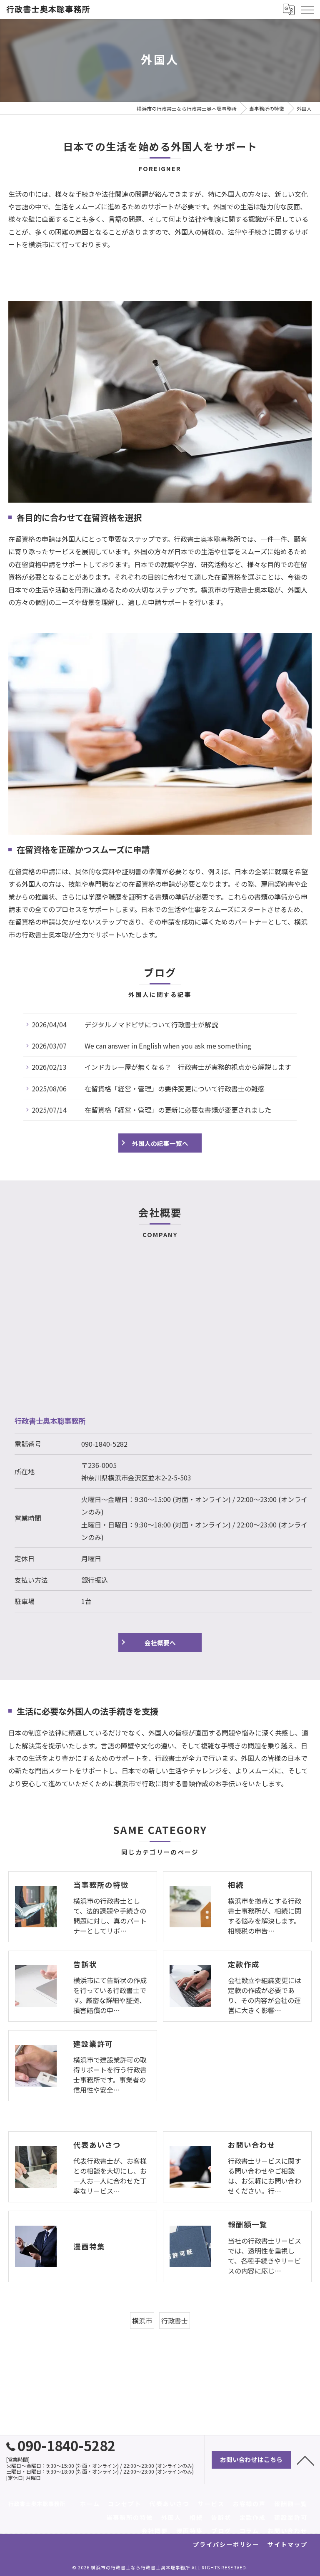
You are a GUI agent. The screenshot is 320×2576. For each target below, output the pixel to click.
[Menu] (307, 9)
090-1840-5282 (104, 1444)
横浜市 (142, 2321)
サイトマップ (287, 2544)
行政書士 (175, 2321)
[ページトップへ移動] (305, 2460)
